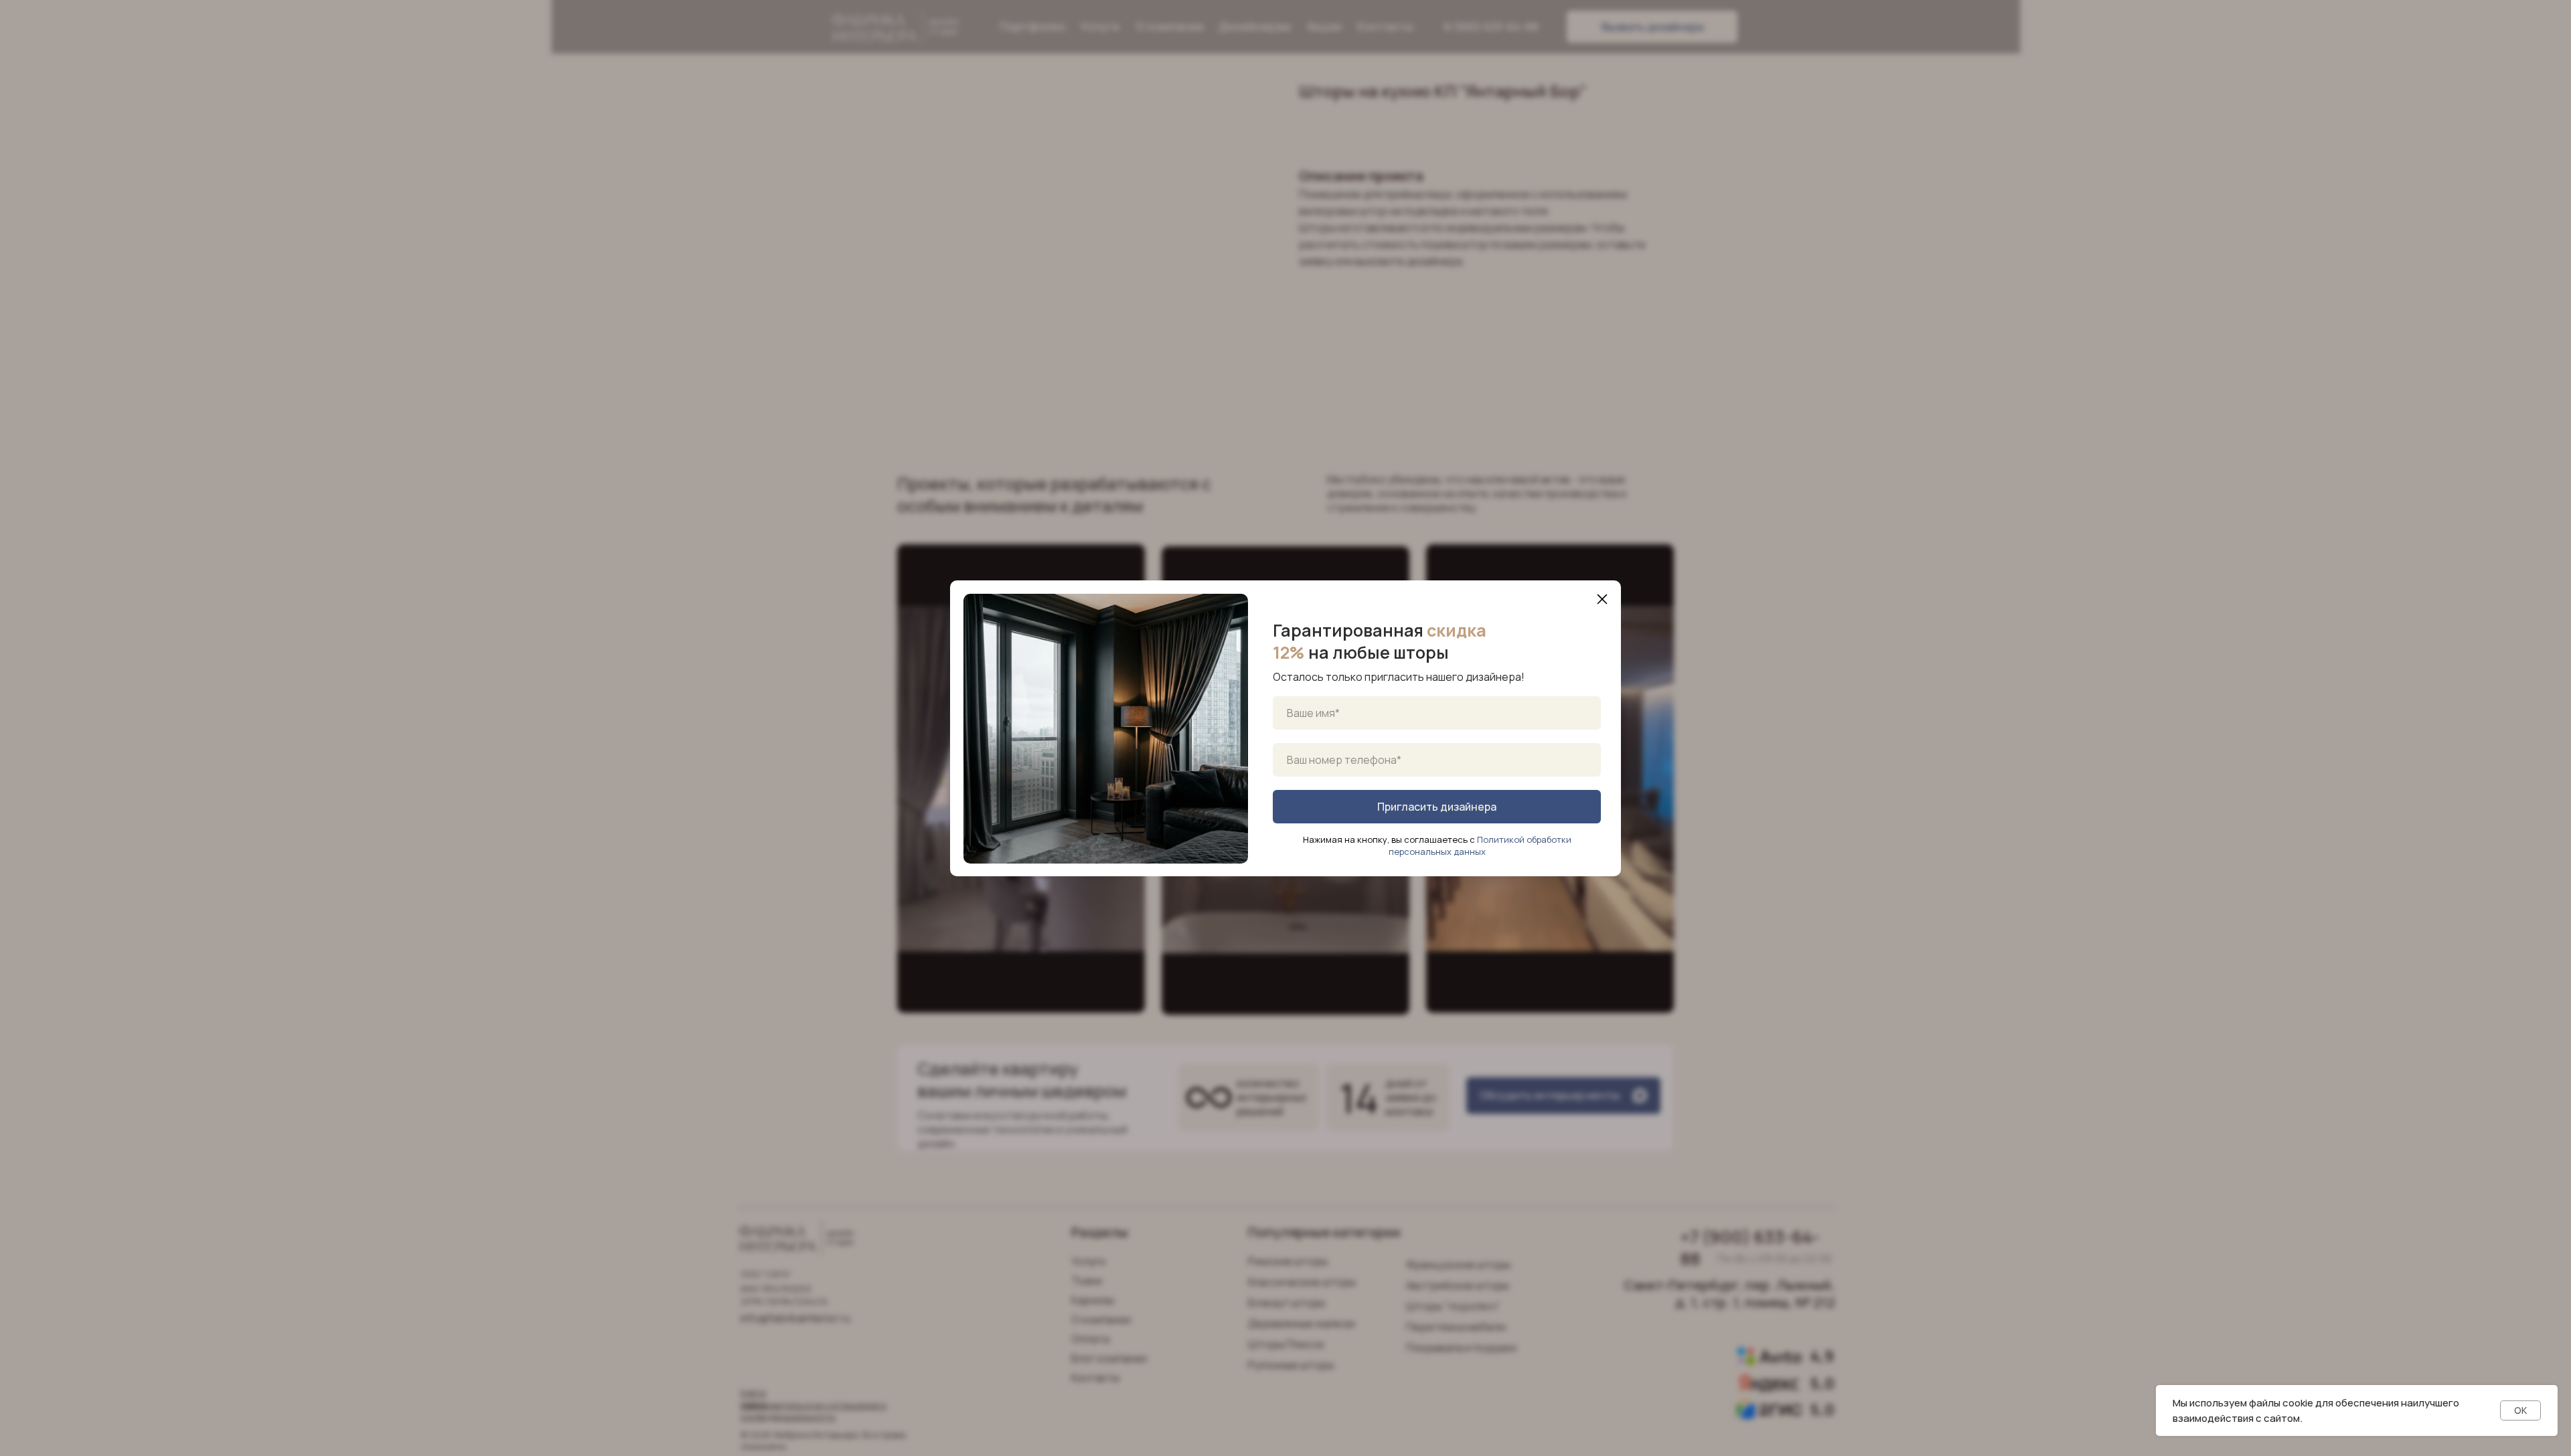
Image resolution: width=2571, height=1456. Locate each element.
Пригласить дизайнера (1437, 807)
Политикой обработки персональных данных (1480, 845)
